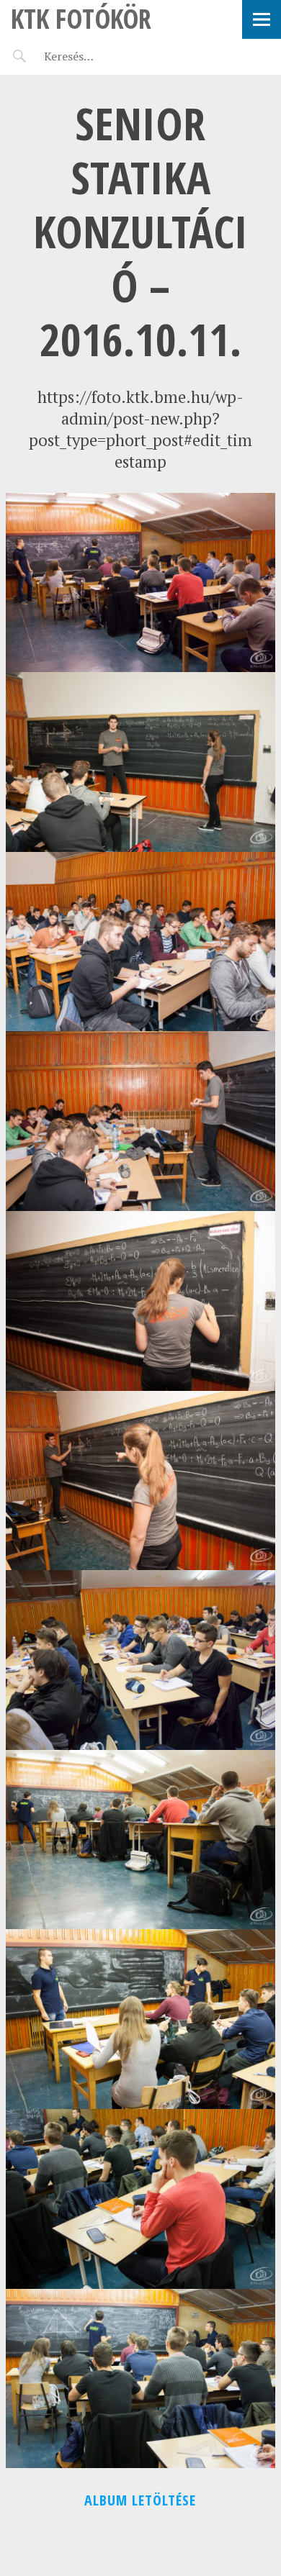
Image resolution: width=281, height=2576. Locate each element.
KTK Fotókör (81, 18)
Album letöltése (140, 2500)
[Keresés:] (103, 56)
